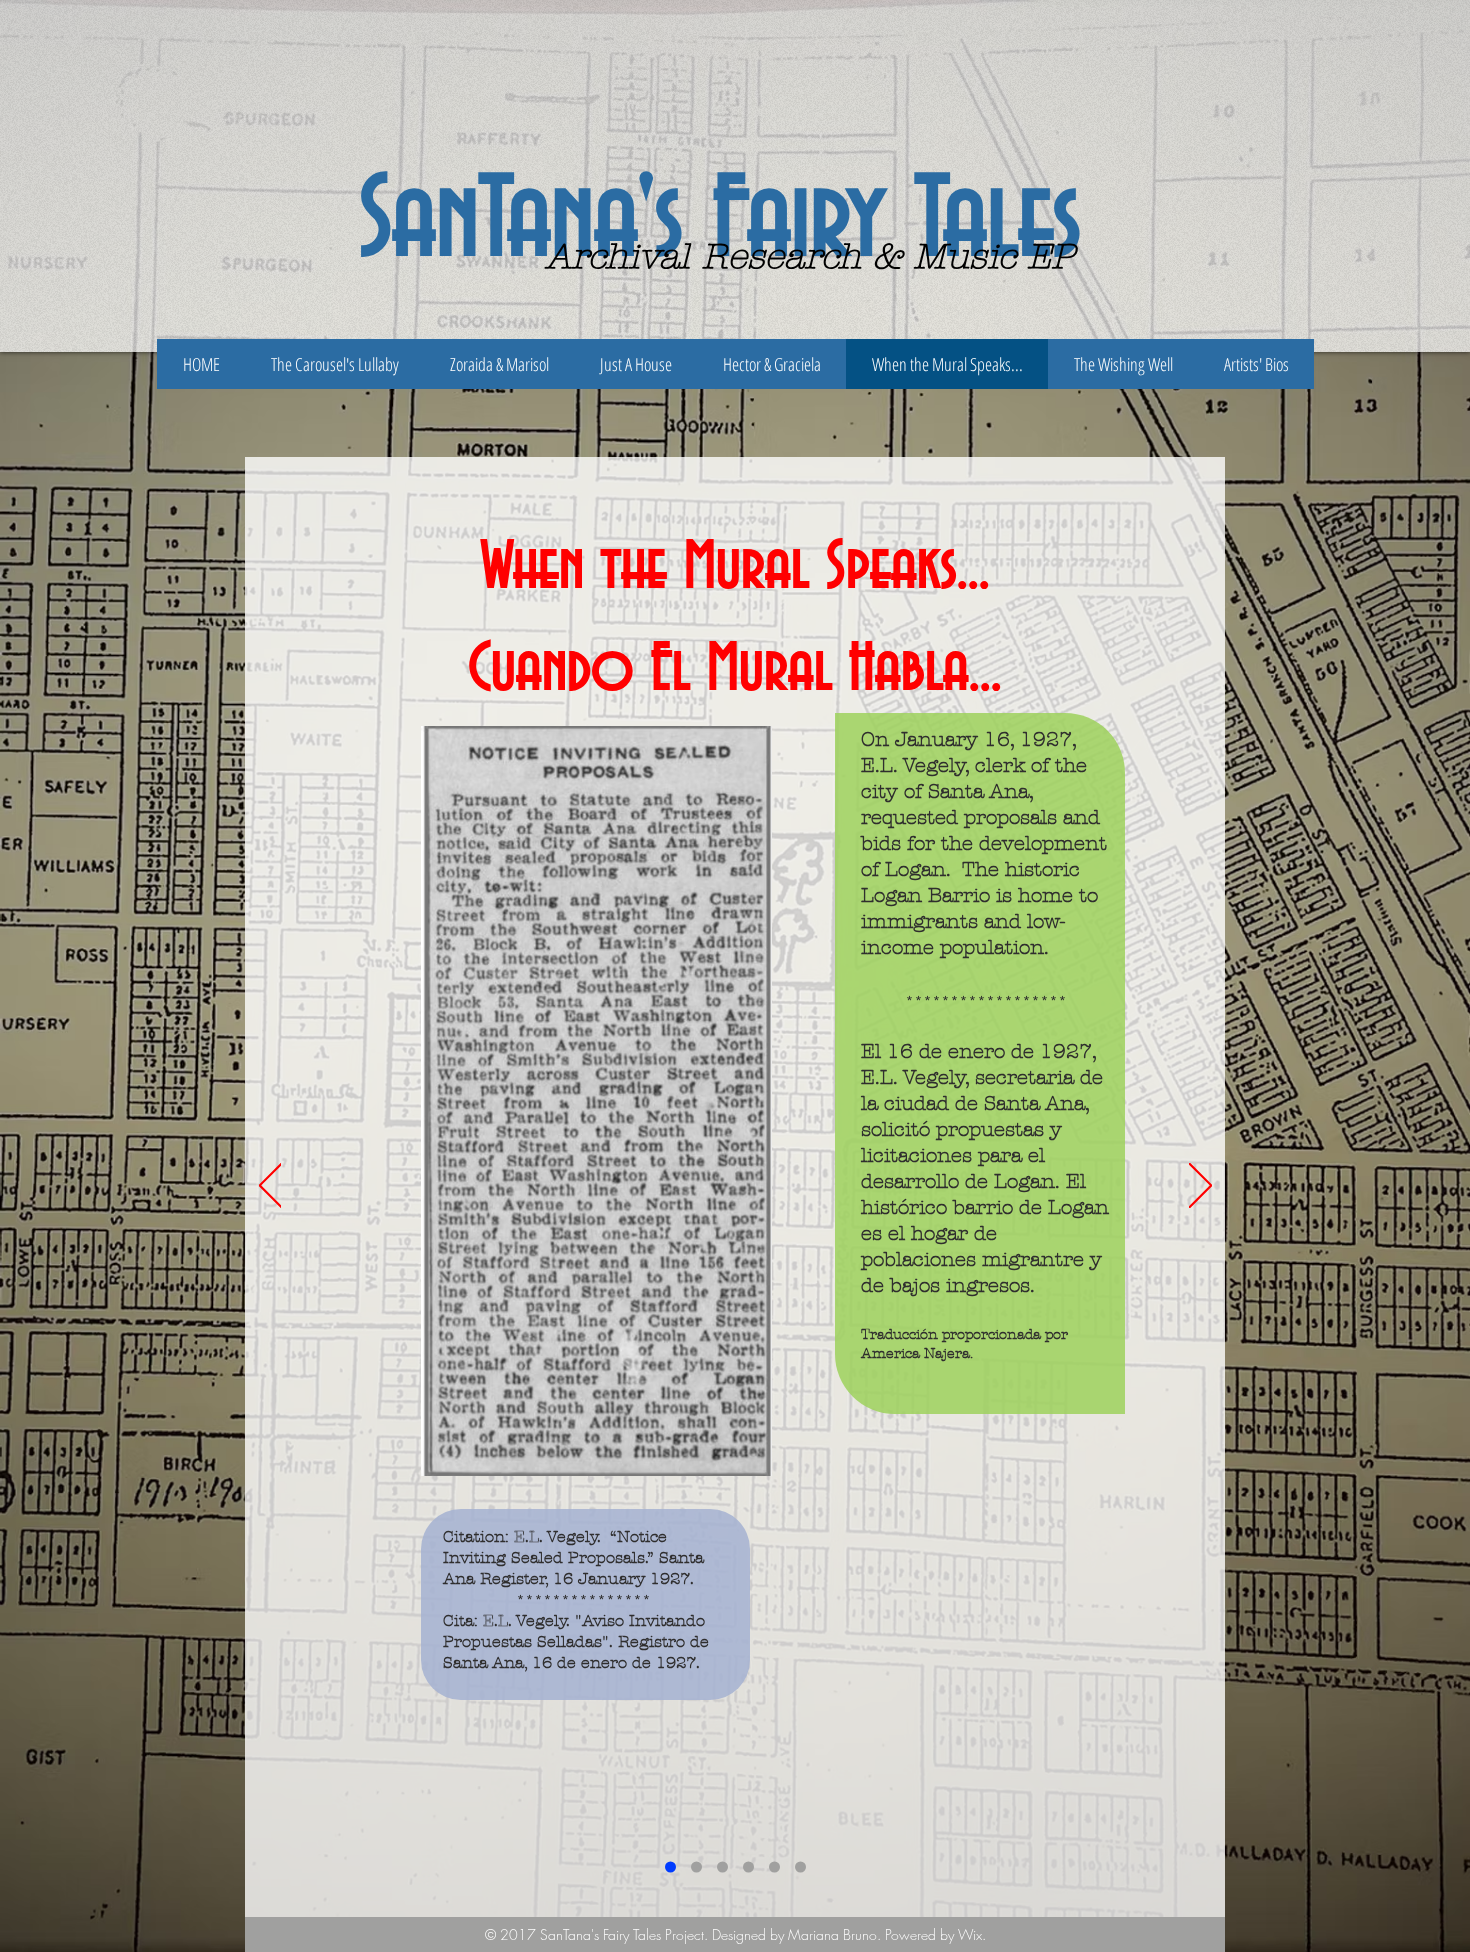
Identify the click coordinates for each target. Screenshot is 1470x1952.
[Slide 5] (774, 1867)
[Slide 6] (800, 1867)
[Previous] (270, 1187)
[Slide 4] (748, 1867)
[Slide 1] (670, 1867)
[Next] (1200, 1187)
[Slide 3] (722, 1867)
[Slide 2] (696, 1867)
